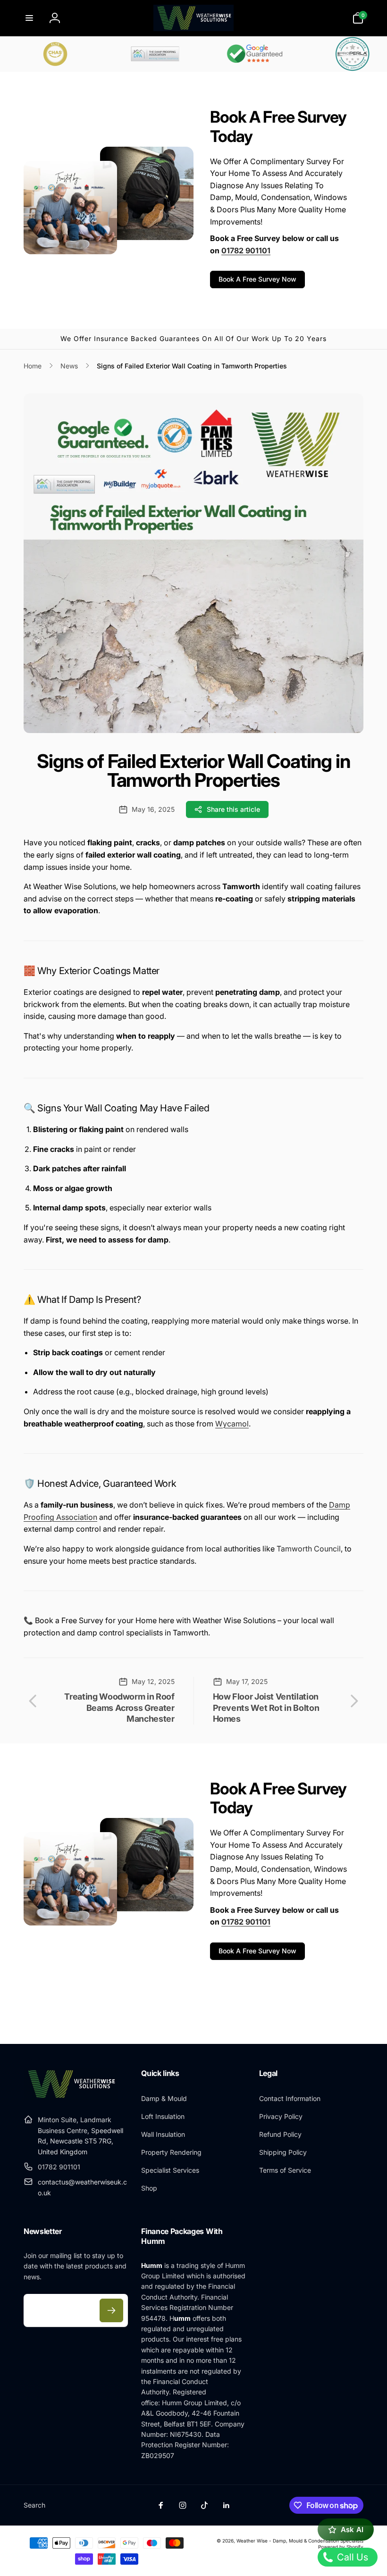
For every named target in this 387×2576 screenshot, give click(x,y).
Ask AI (352, 2530)
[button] (29, 18)
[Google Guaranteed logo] (227, 54)
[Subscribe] (111, 2310)
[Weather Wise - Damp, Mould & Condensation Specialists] (71, 2097)
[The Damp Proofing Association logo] (127, 54)
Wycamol (232, 1424)
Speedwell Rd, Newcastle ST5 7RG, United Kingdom (80, 2141)
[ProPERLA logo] (326, 54)
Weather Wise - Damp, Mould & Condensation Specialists (300, 2541)
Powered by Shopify (341, 2547)
